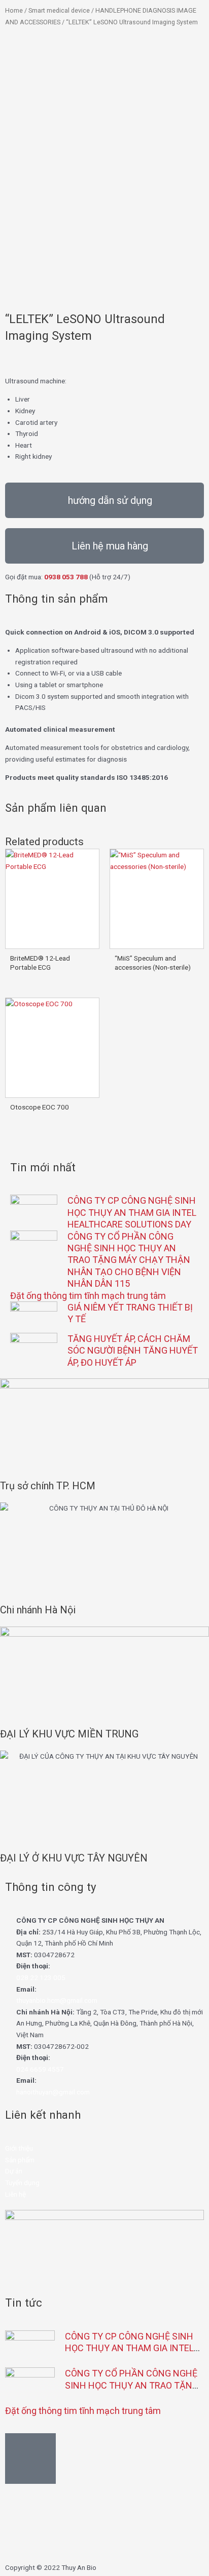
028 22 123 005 (41, 1977)
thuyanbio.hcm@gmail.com (57, 2000)
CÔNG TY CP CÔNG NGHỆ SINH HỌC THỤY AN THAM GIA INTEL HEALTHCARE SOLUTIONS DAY (132, 1212)
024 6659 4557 (40, 2069)
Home (14, 10)
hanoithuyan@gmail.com (53, 2092)
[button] (104, 500)
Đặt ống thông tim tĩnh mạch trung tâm (88, 1296)
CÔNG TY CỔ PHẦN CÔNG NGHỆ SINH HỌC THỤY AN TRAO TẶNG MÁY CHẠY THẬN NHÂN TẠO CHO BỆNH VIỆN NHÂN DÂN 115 (129, 1260)
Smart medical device (59, 10)
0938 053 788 (66, 577)
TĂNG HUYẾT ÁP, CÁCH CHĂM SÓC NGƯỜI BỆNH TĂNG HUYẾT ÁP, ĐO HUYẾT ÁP (133, 1351)
